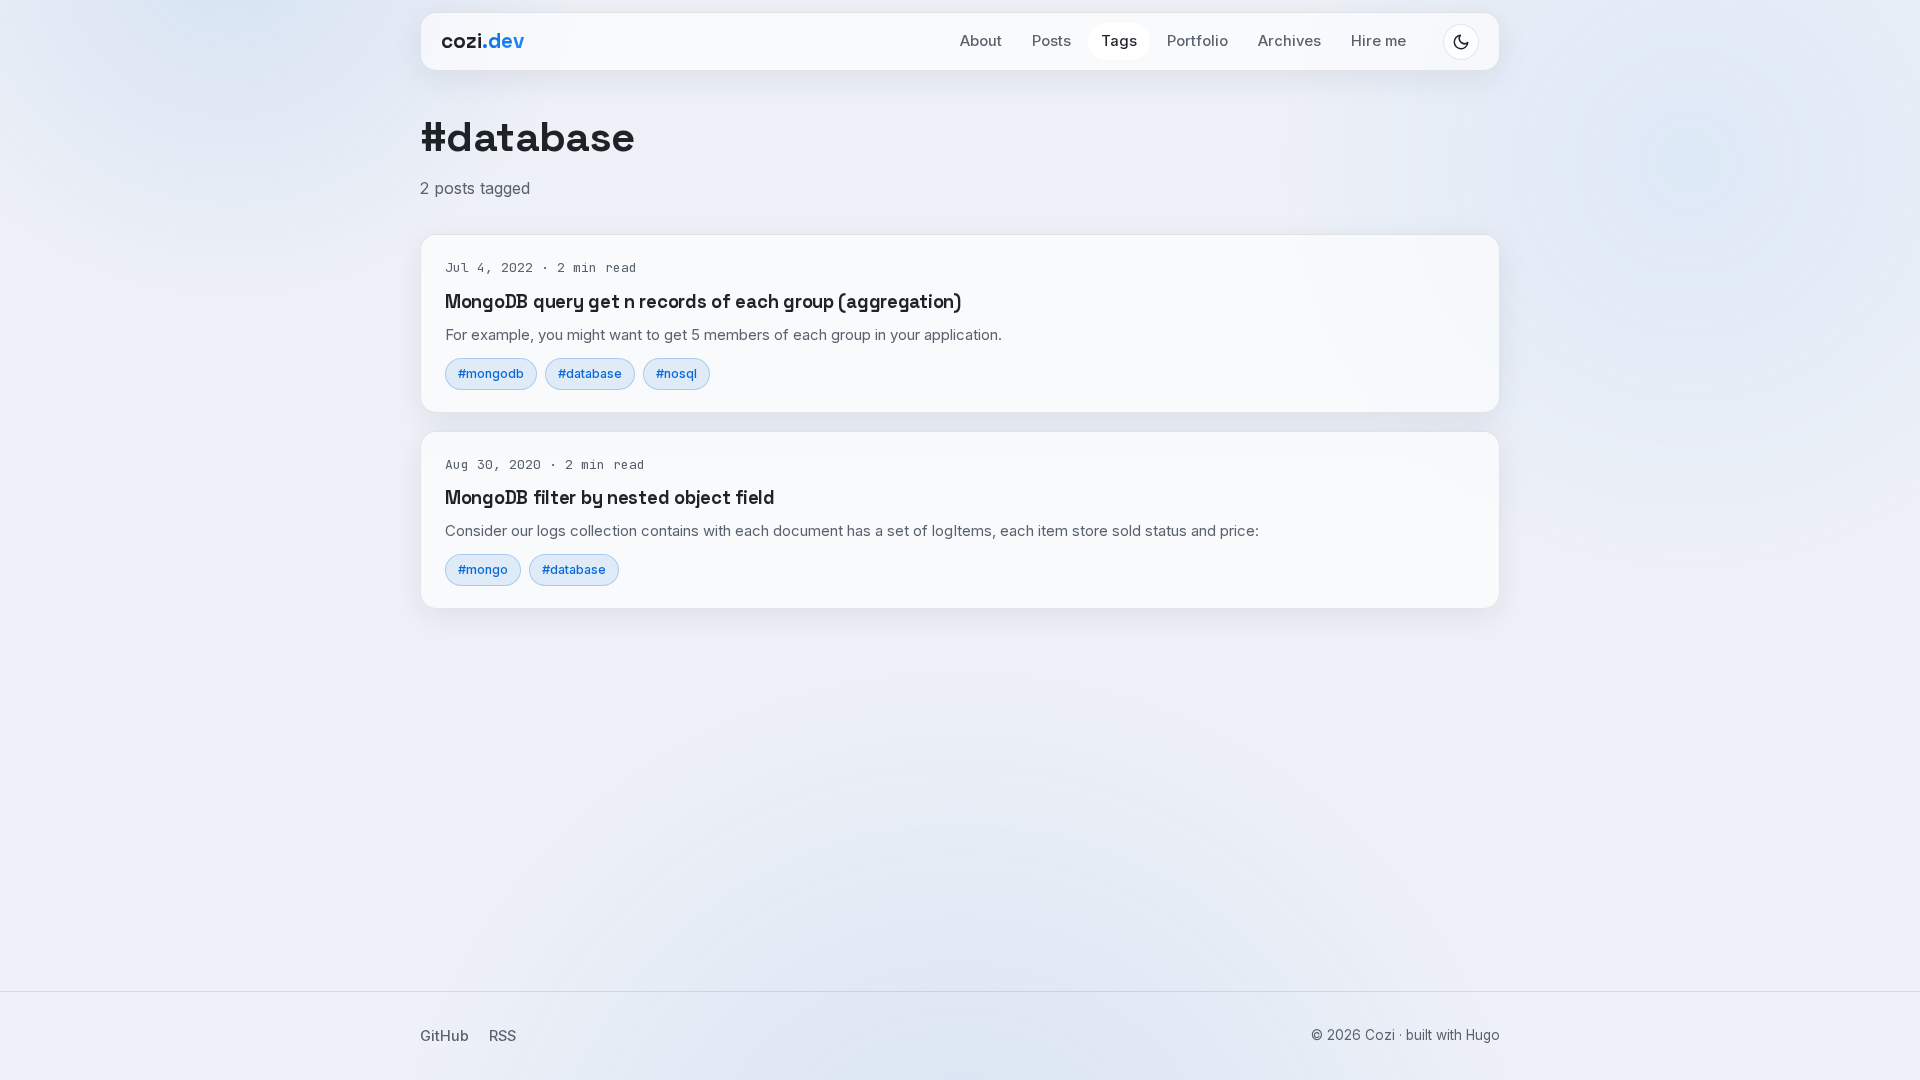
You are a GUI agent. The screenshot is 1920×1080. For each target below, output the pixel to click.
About (981, 41)
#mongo (483, 569)
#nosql (676, 373)
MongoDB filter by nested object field (610, 497)
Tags (1119, 41)
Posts (1051, 41)
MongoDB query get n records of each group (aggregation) (703, 301)
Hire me (1378, 41)
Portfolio (1197, 41)
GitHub (444, 1035)
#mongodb (491, 373)
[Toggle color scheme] (1461, 42)
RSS (502, 1035)
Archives (1289, 41)
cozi (482, 41)
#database (590, 373)
